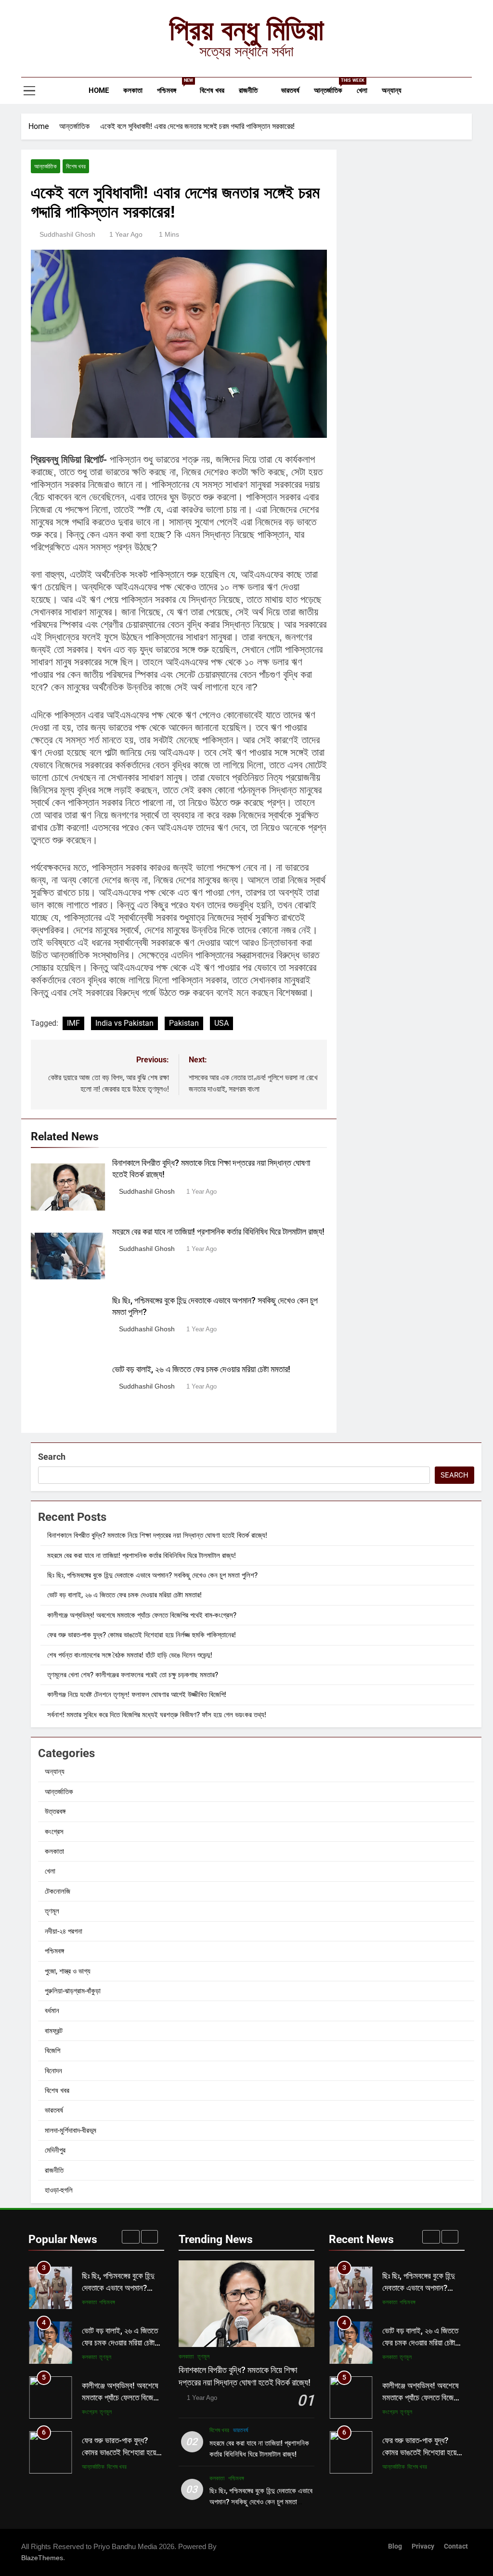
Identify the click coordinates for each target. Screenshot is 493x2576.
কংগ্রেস (54, 1832)
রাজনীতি (248, 90)
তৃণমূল (52, 1911)
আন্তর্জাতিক (332, 86)
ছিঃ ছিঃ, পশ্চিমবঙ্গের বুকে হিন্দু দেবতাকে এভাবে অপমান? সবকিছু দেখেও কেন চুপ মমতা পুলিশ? (152, 1575)
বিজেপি (52, 2051)
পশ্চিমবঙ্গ (175, 86)
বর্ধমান (52, 2011)
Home (98, 90)
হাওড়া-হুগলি (59, 2190)
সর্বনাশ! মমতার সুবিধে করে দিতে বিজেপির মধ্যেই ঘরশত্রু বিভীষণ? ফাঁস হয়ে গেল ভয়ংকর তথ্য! (157, 1715)
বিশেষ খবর (212, 90)
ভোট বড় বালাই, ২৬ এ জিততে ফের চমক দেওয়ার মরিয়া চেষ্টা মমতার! (201, 1369)
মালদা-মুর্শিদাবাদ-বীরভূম (71, 2130)
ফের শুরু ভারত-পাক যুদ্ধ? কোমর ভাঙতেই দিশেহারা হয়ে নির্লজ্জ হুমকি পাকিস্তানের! (142, 1635)
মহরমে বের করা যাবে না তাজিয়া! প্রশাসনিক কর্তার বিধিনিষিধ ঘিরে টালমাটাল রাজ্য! (218, 1232)
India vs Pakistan (124, 1023)
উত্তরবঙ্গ (55, 1811)
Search (52, 1457)
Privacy (423, 2546)
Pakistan (184, 1023)
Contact (456, 2546)
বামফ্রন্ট (54, 2031)
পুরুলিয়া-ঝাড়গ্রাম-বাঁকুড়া (73, 1991)
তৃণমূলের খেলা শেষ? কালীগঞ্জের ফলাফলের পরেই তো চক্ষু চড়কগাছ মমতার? (133, 1675)
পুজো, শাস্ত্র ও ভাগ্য (68, 1971)
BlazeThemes (42, 2558)
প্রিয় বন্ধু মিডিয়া (247, 30)
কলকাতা (133, 90)
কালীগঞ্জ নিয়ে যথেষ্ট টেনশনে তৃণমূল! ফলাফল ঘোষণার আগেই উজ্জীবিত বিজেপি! (137, 1695)
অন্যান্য (392, 90)
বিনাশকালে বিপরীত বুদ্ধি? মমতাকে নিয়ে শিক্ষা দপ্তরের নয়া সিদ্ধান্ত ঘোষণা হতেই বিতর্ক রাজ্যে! (157, 1535)
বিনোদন (53, 2071)
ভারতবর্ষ (290, 90)
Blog (395, 2546)
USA (221, 1023)
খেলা (362, 90)
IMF (73, 1023)
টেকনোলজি (58, 1891)
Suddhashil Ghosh (67, 234)
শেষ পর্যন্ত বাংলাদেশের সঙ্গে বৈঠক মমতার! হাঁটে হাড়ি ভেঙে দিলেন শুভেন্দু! (130, 1655)
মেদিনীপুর (55, 2150)
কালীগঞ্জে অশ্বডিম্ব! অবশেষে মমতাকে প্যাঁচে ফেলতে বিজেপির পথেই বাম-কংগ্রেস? (142, 1615)
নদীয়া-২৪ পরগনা (64, 1931)
